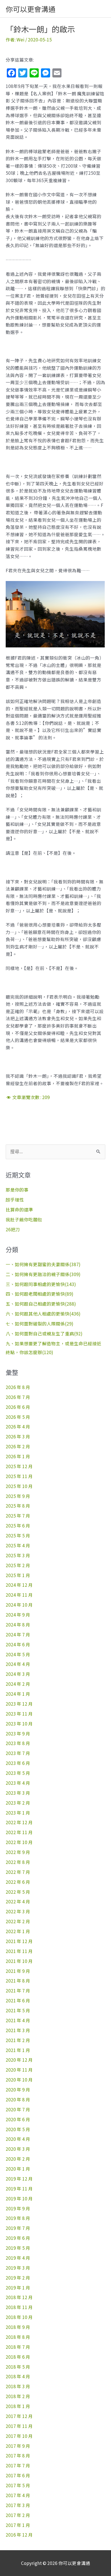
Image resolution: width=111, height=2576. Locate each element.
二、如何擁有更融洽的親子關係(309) (43, 1274)
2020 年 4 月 (18, 2139)
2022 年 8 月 (18, 1862)
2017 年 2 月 (18, 2515)
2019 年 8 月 (18, 2218)
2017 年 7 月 (18, 2465)
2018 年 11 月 (19, 2307)
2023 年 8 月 (18, 1743)
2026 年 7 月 (18, 1397)
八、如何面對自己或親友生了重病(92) (44, 1333)
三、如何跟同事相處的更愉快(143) (41, 1284)
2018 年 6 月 (18, 2357)
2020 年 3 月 (18, 2149)
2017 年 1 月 (18, 2525)
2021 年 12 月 (19, 1941)
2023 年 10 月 (19, 1723)
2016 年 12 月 (19, 2535)
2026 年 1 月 (18, 1456)
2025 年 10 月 (19, 1486)
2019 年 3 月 (18, 2268)
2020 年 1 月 (18, 2169)
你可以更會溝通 (31, 9)
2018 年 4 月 (18, 2376)
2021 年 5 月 (18, 2010)
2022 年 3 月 (18, 1911)
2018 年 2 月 (18, 2396)
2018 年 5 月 (18, 2367)
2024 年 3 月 (18, 1674)
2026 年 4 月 (18, 1426)
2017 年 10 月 (19, 2436)
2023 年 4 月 (18, 1783)
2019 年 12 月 (19, 2179)
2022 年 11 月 (19, 1832)
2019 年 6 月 (18, 2238)
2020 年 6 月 (18, 2119)
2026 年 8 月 (18, 1387)
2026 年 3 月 (18, 1436)
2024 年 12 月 (19, 1585)
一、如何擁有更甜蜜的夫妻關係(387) (43, 1264)
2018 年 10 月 (19, 2317)
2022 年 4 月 (18, 1901)
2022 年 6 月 (18, 1882)
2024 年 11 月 (19, 1595)
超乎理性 (15, 1199)
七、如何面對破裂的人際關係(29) (40, 1323)
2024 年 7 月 (18, 1634)
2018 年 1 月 (18, 2406)
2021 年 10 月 (19, 1961)
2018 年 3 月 (18, 2386)
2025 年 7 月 (18, 1516)
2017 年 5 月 (18, 2485)
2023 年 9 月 (18, 1733)
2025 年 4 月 (18, 1545)
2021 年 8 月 (18, 1981)
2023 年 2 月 (18, 1803)
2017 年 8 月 (18, 2455)
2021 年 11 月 (19, 1951)
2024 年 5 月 (18, 1654)
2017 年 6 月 (18, 2475)
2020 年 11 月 (19, 2070)
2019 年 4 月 (18, 2258)
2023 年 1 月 (18, 1813)
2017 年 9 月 (18, 2446)
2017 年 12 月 (19, 2416)
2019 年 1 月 (18, 2287)
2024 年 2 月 (18, 1684)
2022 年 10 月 (19, 1842)
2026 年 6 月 (18, 1407)
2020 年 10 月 (19, 2080)
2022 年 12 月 (19, 1822)
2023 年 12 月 (19, 1704)
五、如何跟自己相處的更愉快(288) (41, 1304)
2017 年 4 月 (18, 2495)
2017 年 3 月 (18, 2505)
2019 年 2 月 (18, 2278)
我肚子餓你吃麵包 (24, 1219)
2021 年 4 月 (18, 2020)
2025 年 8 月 (18, 1506)
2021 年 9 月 (18, 1971)
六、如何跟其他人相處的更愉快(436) (43, 1314)
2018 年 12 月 (19, 2297)
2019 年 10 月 (19, 2198)
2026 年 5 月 (18, 1417)
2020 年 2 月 (18, 2159)
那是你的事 (17, 1190)
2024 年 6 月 (18, 1644)
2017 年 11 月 (19, 2426)
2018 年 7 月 (18, 2347)
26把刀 (13, 1229)
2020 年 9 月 (18, 2089)
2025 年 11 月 (19, 1476)
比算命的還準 (19, 1209)
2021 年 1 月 (18, 2050)
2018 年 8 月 (18, 2337)
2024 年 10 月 (19, 1605)
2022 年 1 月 (18, 1931)
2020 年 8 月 (18, 2099)
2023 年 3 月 (18, 1793)
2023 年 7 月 (18, 1753)
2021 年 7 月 (18, 1990)
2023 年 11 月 (19, 1714)
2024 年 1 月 (18, 1694)
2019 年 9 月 (18, 2208)
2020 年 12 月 (19, 2060)
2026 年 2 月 (18, 1446)
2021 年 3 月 (18, 2030)
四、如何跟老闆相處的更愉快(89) (40, 1294)
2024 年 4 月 (18, 1664)
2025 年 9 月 (18, 1496)
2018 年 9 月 (18, 2327)
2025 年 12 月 (19, 1466)
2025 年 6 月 (18, 1525)
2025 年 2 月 (18, 1565)
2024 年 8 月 (18, 1624)
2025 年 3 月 (18, 1555)
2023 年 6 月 (18, 1763)
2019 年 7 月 (18, 2228)
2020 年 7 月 (18, 2109)
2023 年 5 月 (18, 1773)
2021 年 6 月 (18, 2000)
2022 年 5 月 (18, 1892)
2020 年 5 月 (18, 2129)
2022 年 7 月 (18, 1872)
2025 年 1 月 (18, 1575)
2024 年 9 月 (18, 1615)
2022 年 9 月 (18, 1852)
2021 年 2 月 (18, 2040)
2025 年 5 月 (18, 1535)
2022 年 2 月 (18, 1921)
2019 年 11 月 (19, 2188)
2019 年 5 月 (18, 2248)
